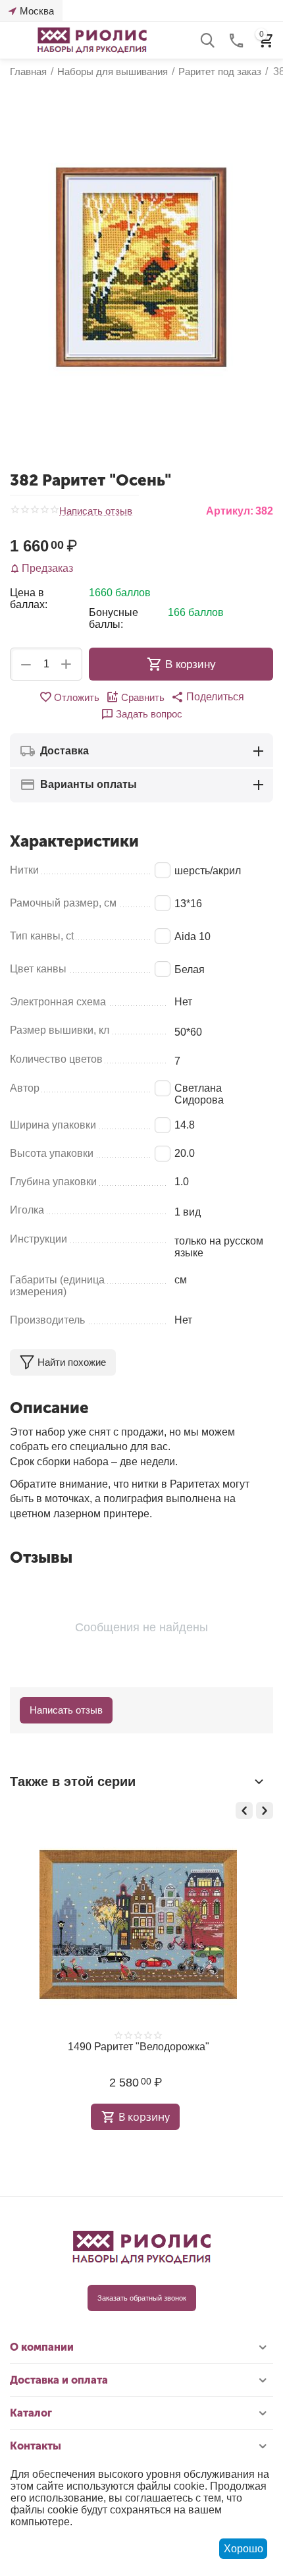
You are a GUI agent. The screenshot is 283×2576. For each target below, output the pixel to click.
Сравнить (143, 697)
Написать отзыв (96, 511)
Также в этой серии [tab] (73, 1781)
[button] (208, 697)
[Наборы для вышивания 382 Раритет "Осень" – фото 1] (141, 267)
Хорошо (244, 2549)
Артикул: (230, 511)
